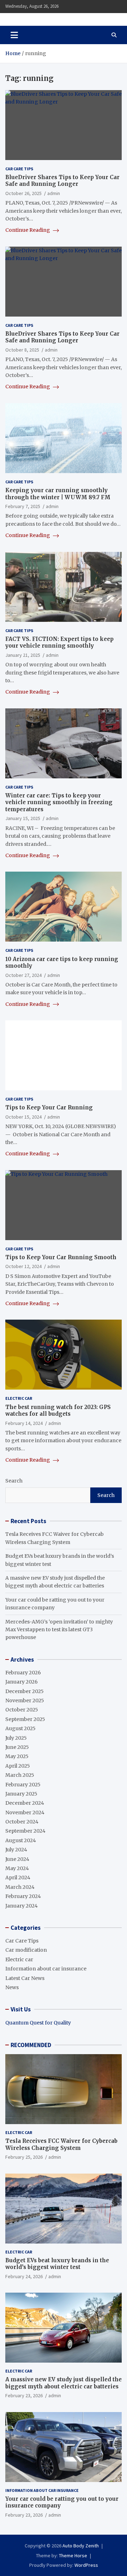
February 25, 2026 (24, 2157)
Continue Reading (28, 230)
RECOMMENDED (31, 2045)
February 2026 (23, 1673)
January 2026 (22, 1682)
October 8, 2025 (22, 350)
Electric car (19, 1398)
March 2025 (20, 1775)
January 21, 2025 (23, 655)
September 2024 (25, 1831)
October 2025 (22, 1710)
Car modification (26, 1950)
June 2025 (17, 1747)
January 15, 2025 (23, 818)
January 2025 (21, 1794)
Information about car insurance (46, 1969)
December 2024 (25, 1803)
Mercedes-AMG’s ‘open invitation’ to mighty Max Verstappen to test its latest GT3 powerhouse (59, 1630)
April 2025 (18, 1766)
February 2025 (23, 1785)
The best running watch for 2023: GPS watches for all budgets (58, 1411)
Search (14, 1481)
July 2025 (16, 1738)
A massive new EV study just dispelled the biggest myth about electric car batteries (64, 2383)
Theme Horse (73, 2556)
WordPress (86, 2565)
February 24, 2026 (24, 2276)
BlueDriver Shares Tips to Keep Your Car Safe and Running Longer (62, 181)
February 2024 (23, 1896)
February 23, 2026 (24, 2395)
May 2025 (17, 1756)
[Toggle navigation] (14, 35)
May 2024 (17, 1868)
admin (54, 193)
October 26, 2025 (23, 193)
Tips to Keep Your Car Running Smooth (61, 1257)
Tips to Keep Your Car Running (49, 1107)
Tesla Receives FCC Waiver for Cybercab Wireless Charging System (61, 2144)
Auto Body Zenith (81, 2546)
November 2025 (25, 1700)
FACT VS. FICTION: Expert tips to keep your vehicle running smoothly (59, 642)
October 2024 (22, 1822)
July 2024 (16, 1850)
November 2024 (25, 1812)
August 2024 (21, 1840)
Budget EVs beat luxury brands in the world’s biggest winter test (57, 2264)
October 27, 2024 (23, 975)
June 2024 (17, 1859)
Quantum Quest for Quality (38, 2023)
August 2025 (20, 1728)
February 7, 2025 (23, 506)
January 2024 (22, 1906)
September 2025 (25, 1719)
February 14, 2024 (24, 1423)
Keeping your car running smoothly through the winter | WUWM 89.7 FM (58, 494)
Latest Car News (25, 1978)
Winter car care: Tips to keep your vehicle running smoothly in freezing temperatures (59, 802)
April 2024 (18, 1878)
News (12, 1987)
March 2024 (20, 1887)
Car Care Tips (19, 169)
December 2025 (25, 1691)
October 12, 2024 (23, 1266)
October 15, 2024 (23, 1117)
